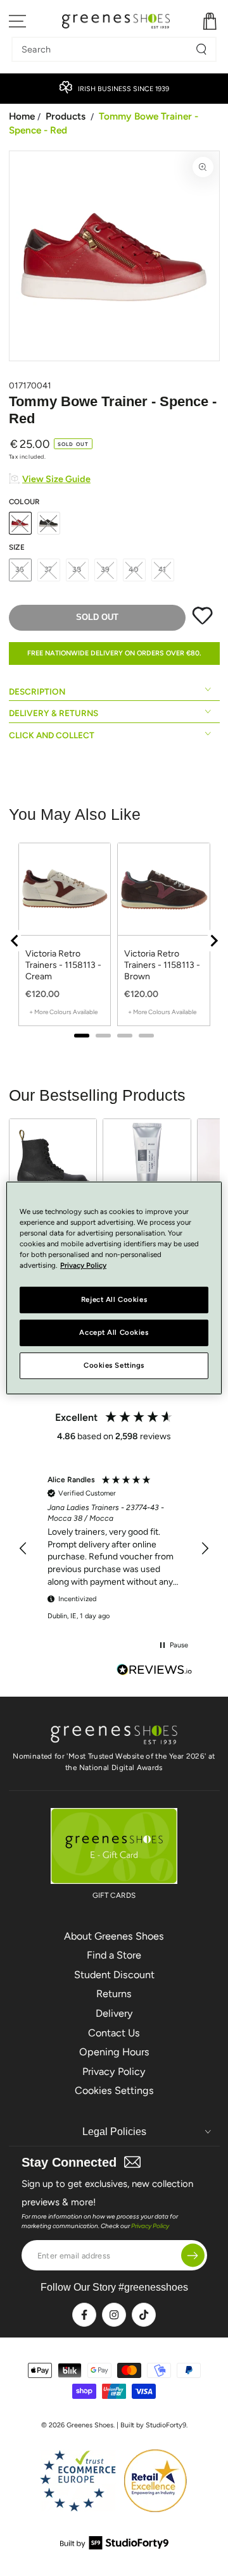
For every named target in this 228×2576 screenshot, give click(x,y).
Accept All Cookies (114, 1332)
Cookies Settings (114, 2090)
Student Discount (114, 1975)
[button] (24, 1549)
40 (134, 569)
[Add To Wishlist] (202, 622)
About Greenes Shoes (114, 1936)
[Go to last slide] (15, 941)
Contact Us (114, 2033)
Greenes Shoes (90, 2425)
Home (22, 116)
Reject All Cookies (114, 1299)
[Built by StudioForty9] (114, 2546)
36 (20, 569)
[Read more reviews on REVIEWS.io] (155, 1671)
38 (77, 569)
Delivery (114, 2013)
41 (163, 569)
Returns (114, 1994)
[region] (114, 940)
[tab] (82, 1036)
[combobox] (104, 49)
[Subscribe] (193, 2256)
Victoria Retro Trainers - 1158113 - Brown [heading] (162, 965)
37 (49, 569)
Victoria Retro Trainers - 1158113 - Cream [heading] (63, 965)
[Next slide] (213, 941)
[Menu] (18, 21)
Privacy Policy (114, 2071)
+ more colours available (63, 1012)
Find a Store (114, 1955)
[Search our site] (201, 49)
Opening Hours (114, 2052)
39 (105, 569)
